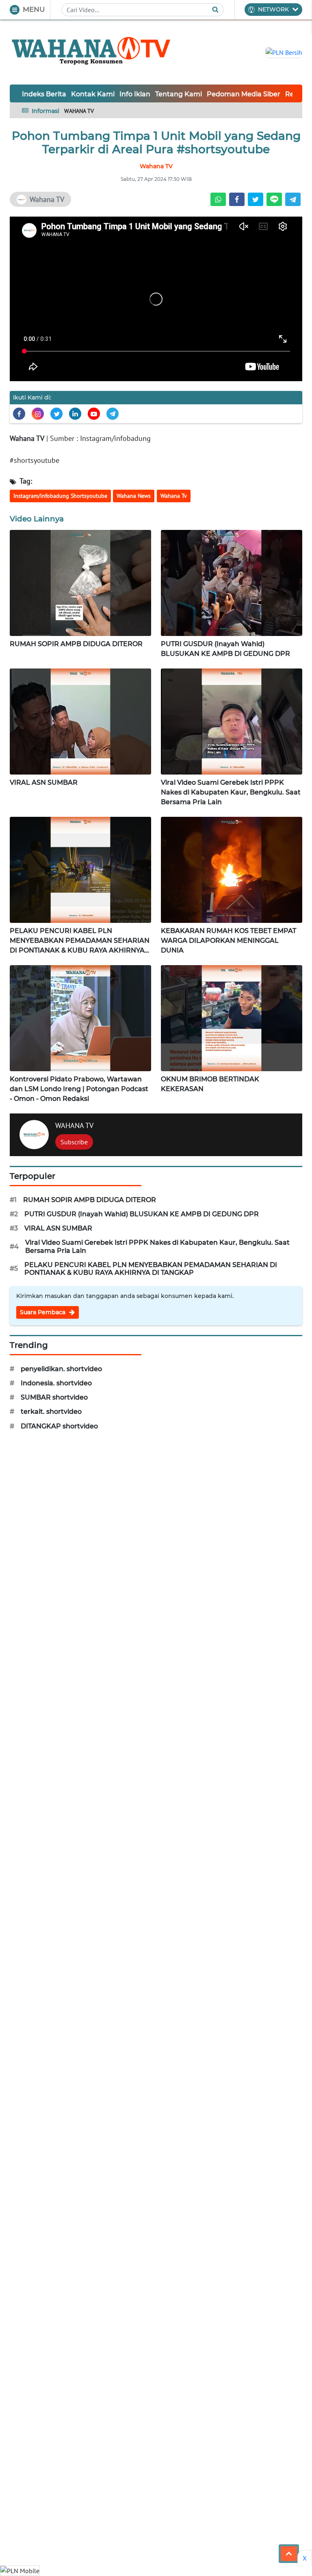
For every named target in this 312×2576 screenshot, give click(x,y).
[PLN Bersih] (284, 52)
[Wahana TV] (91, 52)
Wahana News (134, 496)
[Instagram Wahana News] (38, 414)
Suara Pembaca (43, 1312)
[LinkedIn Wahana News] (75, 414)
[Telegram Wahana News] (113, 414)
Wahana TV (27, 438)
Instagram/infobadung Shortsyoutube (60, 496)
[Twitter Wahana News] (56, 414)
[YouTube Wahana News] (94, 414)
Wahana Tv (174, 496)
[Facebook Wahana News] (19, 414)
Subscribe (74, 1142)
